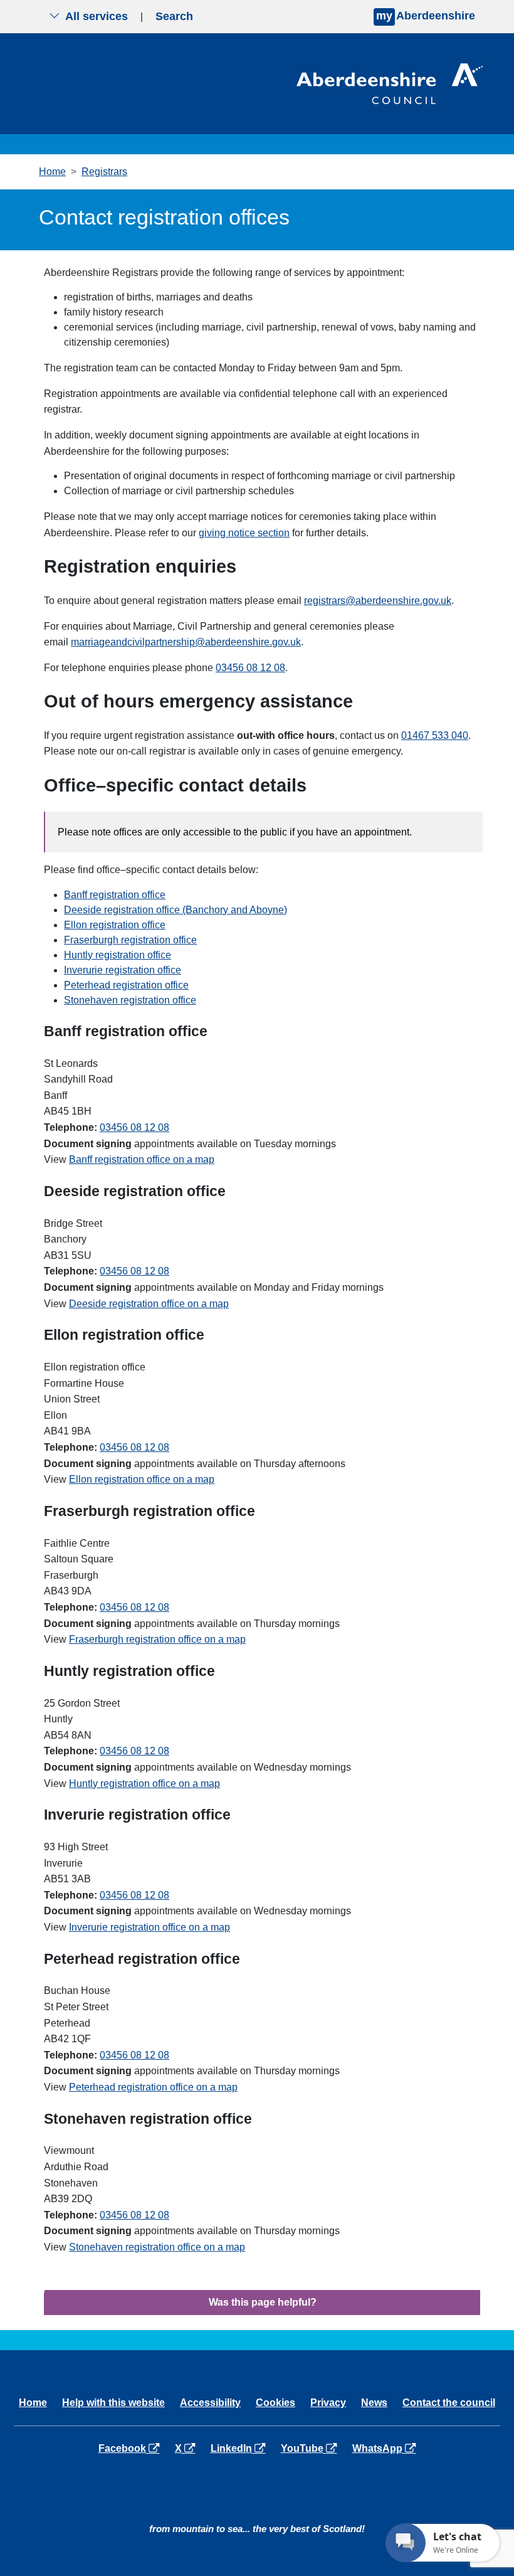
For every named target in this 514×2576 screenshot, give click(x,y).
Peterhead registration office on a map (153, 2087)
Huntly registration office (118, 955)
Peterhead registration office (126, 985)
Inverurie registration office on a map (149, 1927)
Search (174, 16)
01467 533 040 (435, 735)
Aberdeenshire (426, 16)
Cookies (275, 2403)
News (374, 2403)
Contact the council (449, 2403)
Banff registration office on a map (142, 1159)
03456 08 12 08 (250, 668)
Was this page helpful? (263, 2302)
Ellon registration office (115, 925)
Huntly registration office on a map (144, 1784)
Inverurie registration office (123, 970)
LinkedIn (240, 2448)
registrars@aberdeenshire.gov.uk (378, 601)
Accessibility (210, 2403)
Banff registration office (115, 895)
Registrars (104, 172)
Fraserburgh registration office (130, 940)
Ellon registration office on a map (142, 1479)
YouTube (311, 2448)
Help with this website (113, 2403)
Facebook (131, 2448)
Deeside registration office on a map (149, 1304)
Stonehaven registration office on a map (157, 2247)
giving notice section (244, 533)
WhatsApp (386, 2448)
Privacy (328, 2403)
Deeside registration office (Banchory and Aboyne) (176, 910)
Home (52, 172)
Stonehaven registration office (130, 1000)
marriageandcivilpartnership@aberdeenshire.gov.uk (186, 642)
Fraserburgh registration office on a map (157, 1639)
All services (97, 16)
